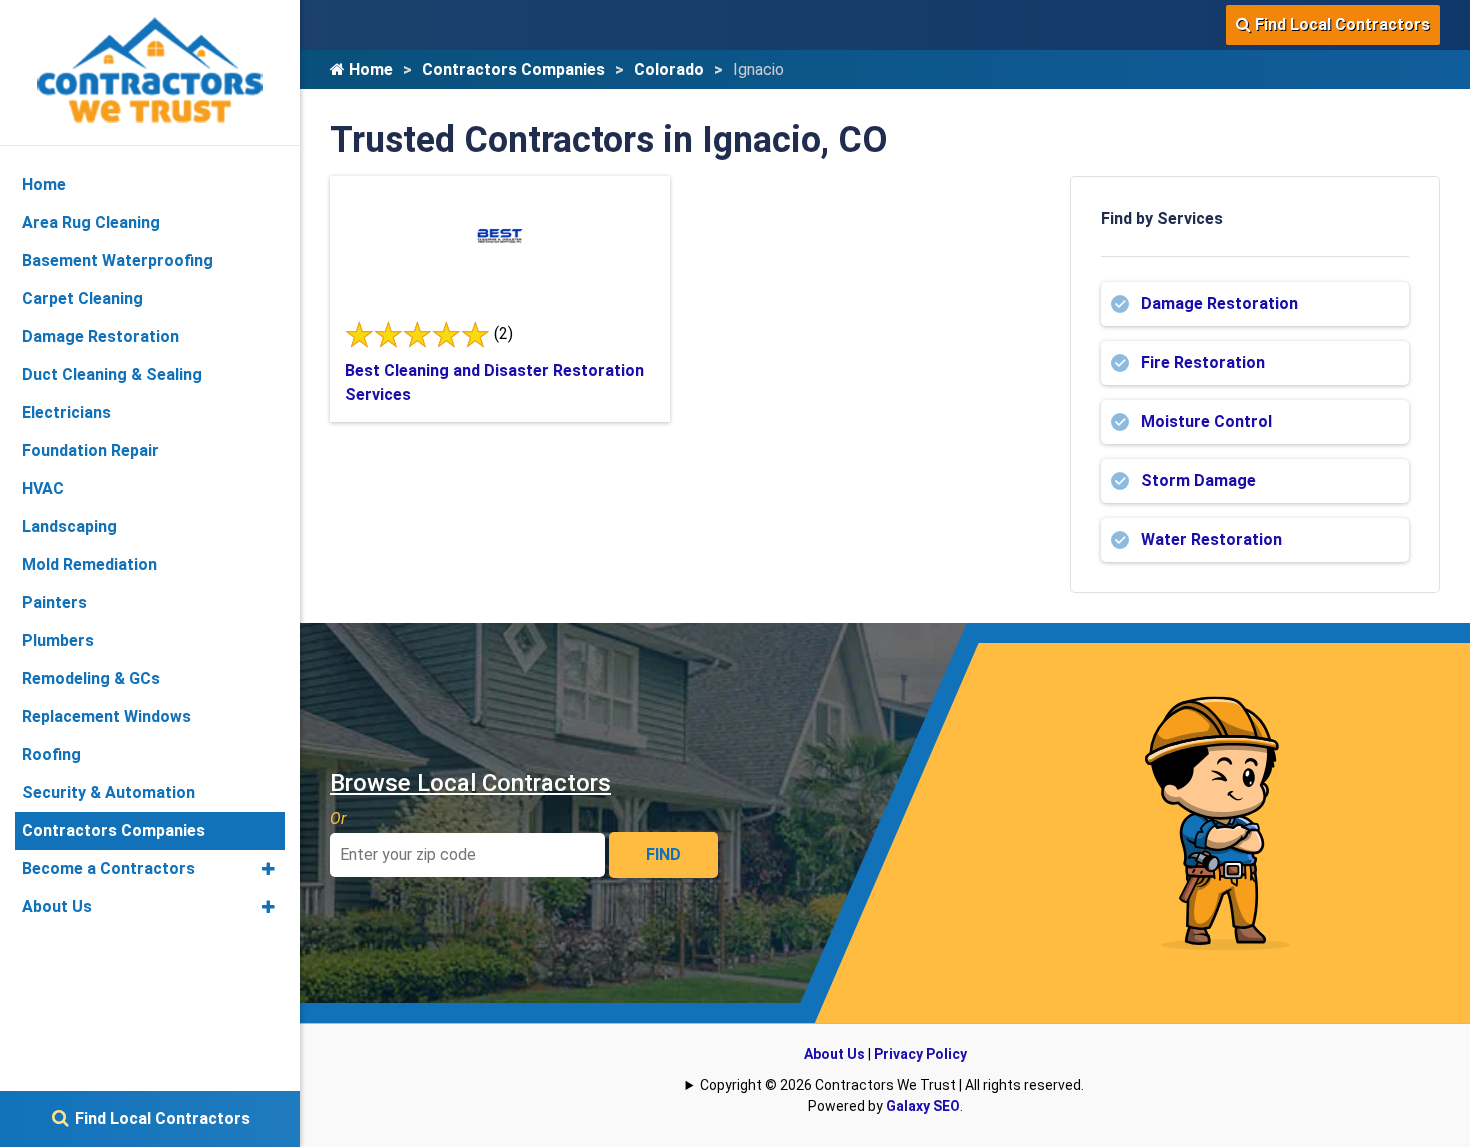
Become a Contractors (108, 868)
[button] (268, 869)
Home (369, 69)
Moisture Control (1206, 421)
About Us (834, 1054)
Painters (54, 602)
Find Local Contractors (1340, 24)
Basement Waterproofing (117, 260)
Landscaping (69, 526)
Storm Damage (1198, 480)
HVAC (43, 488)
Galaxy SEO (923, 1106)
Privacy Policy (920, 1054)
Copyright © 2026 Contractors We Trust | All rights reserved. (892, 1085)
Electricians (66, 412)
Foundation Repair (90, 450)
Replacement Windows (106, 716)
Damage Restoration (1219, 303)
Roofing (51, 754)
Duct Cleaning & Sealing (112, 374)
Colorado (669, 69)
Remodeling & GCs (91, 678)
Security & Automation (108, 792)
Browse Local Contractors (470, 783)
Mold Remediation (89, 564)
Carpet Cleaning (82, 298)
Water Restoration (1211, 539)
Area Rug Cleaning (91, 222)
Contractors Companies (513, 69)
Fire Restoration (1203, 362)
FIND (663, 854)
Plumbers (58, 640)
